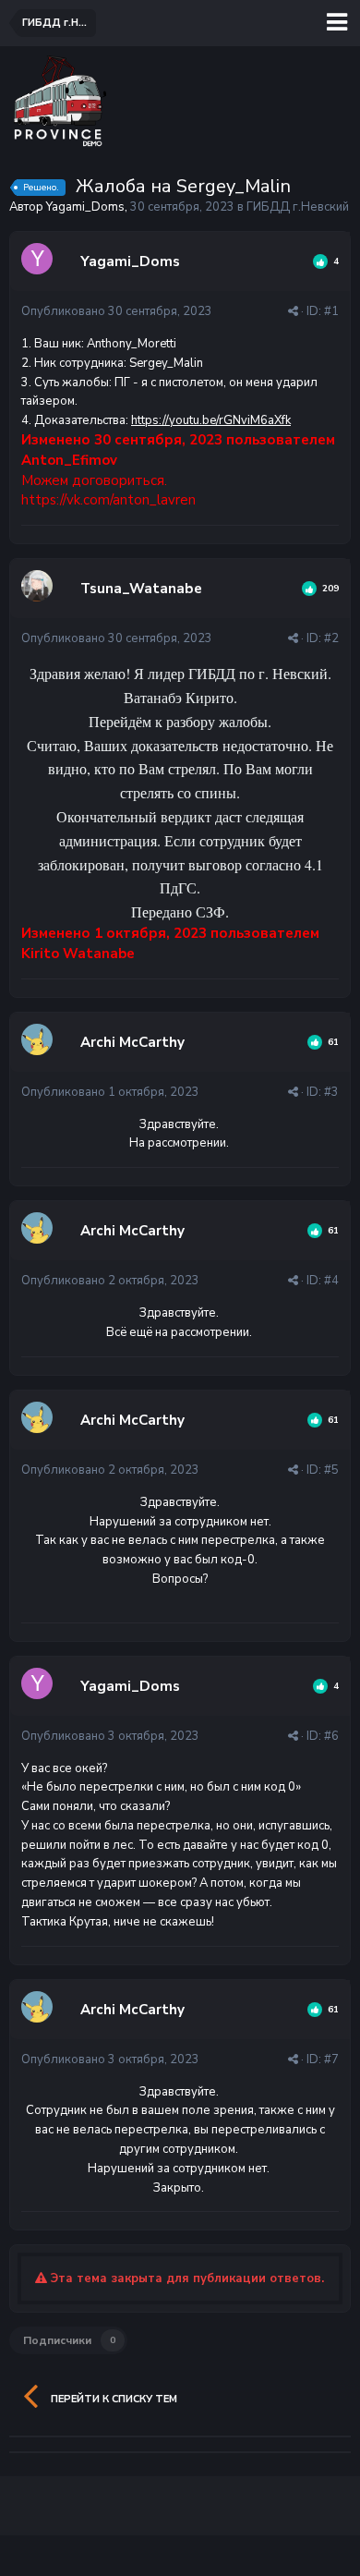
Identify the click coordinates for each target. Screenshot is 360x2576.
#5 (331, 1470)
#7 (331, 2060)
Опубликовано (117, 311)
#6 (331, 1736)
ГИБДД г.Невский (298, 207)
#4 (331, 1281)
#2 (331, 638)
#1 (331, 311)
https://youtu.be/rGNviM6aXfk (211, 420)
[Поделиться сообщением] (293, 311)
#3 (331, 1092)
